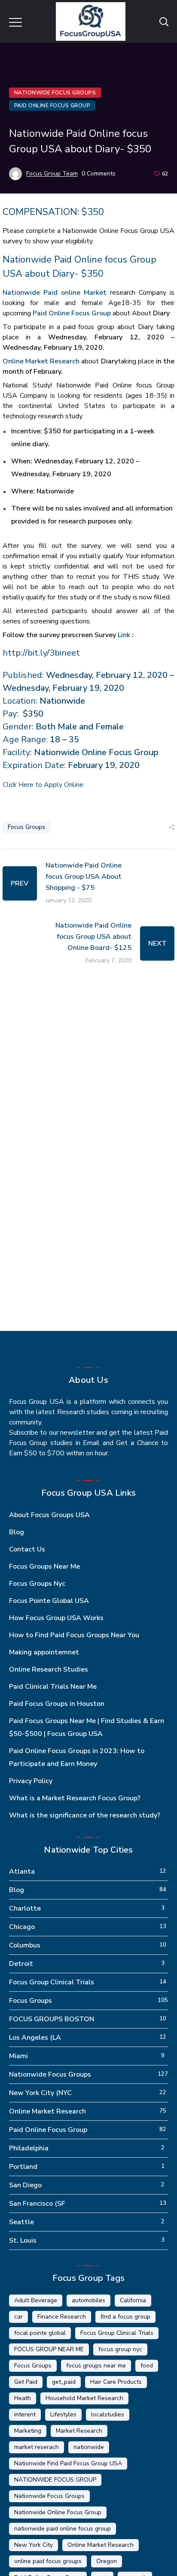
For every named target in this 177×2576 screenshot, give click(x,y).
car (18, 2317)
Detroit (21, 1964)
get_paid (64, 2382)
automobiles (88, 2300)
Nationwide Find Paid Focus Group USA (68, 2463)
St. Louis (23, 2240)
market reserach (37, 2447)
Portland (23, 2167)
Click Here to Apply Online (43, 785)
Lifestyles (63, 2414)
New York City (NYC (40, 2093)
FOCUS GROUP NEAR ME (49, 2349)
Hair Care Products (116, 2382)
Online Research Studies (49, 1669)
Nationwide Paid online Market (55, 293)
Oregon (107, 2561)
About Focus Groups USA (49, 1515)
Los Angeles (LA (35, 2038)
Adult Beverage (36, 2300)
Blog (17, 1532)
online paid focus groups (48, 2561)
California (133, 2300)
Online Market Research (41, 361)
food (147, 2366)
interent (25, 2414)
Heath (23, 2398)
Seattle (21, 2222)
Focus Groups (26, 827)
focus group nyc (120, 2349)
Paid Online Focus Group (52, 106)
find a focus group (125, 2317)
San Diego (25, 2185)
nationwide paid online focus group (63, 2529)
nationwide (89, 2447)
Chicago (22, 1927)
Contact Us (27, 1549)
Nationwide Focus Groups (55, 93)
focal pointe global (40, 2333)
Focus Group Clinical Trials (52, 1982)
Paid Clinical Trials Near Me (53, 1687)
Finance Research (62, 2317)
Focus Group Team (52, 174)
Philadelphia (29, 2148)
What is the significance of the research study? (85, 1815)
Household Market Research (84, 2398)
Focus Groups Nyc (37, 1584)
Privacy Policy (31, 1781)
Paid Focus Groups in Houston (57, 1704)
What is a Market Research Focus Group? (75, 1798)
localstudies (108, 2414)
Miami (18, 2056)
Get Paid (26, 2382)
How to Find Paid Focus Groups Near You (74, 1635)
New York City (34, 2545)
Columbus (25, 1945)
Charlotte (25, 1908)
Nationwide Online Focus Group (58, 2512)
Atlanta (22, 1872)
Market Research (79, 2431)
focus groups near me (96, 2366)
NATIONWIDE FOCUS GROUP (55, 2480)
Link (124, 635)
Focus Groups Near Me (44, 1566)
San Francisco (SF (37, 2204)
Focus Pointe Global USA (49, 1601)
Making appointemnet (44, 1652)
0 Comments (99, 174)
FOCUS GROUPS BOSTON (52, 2019)
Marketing (28, 2431)
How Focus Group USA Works (56, 1618)
